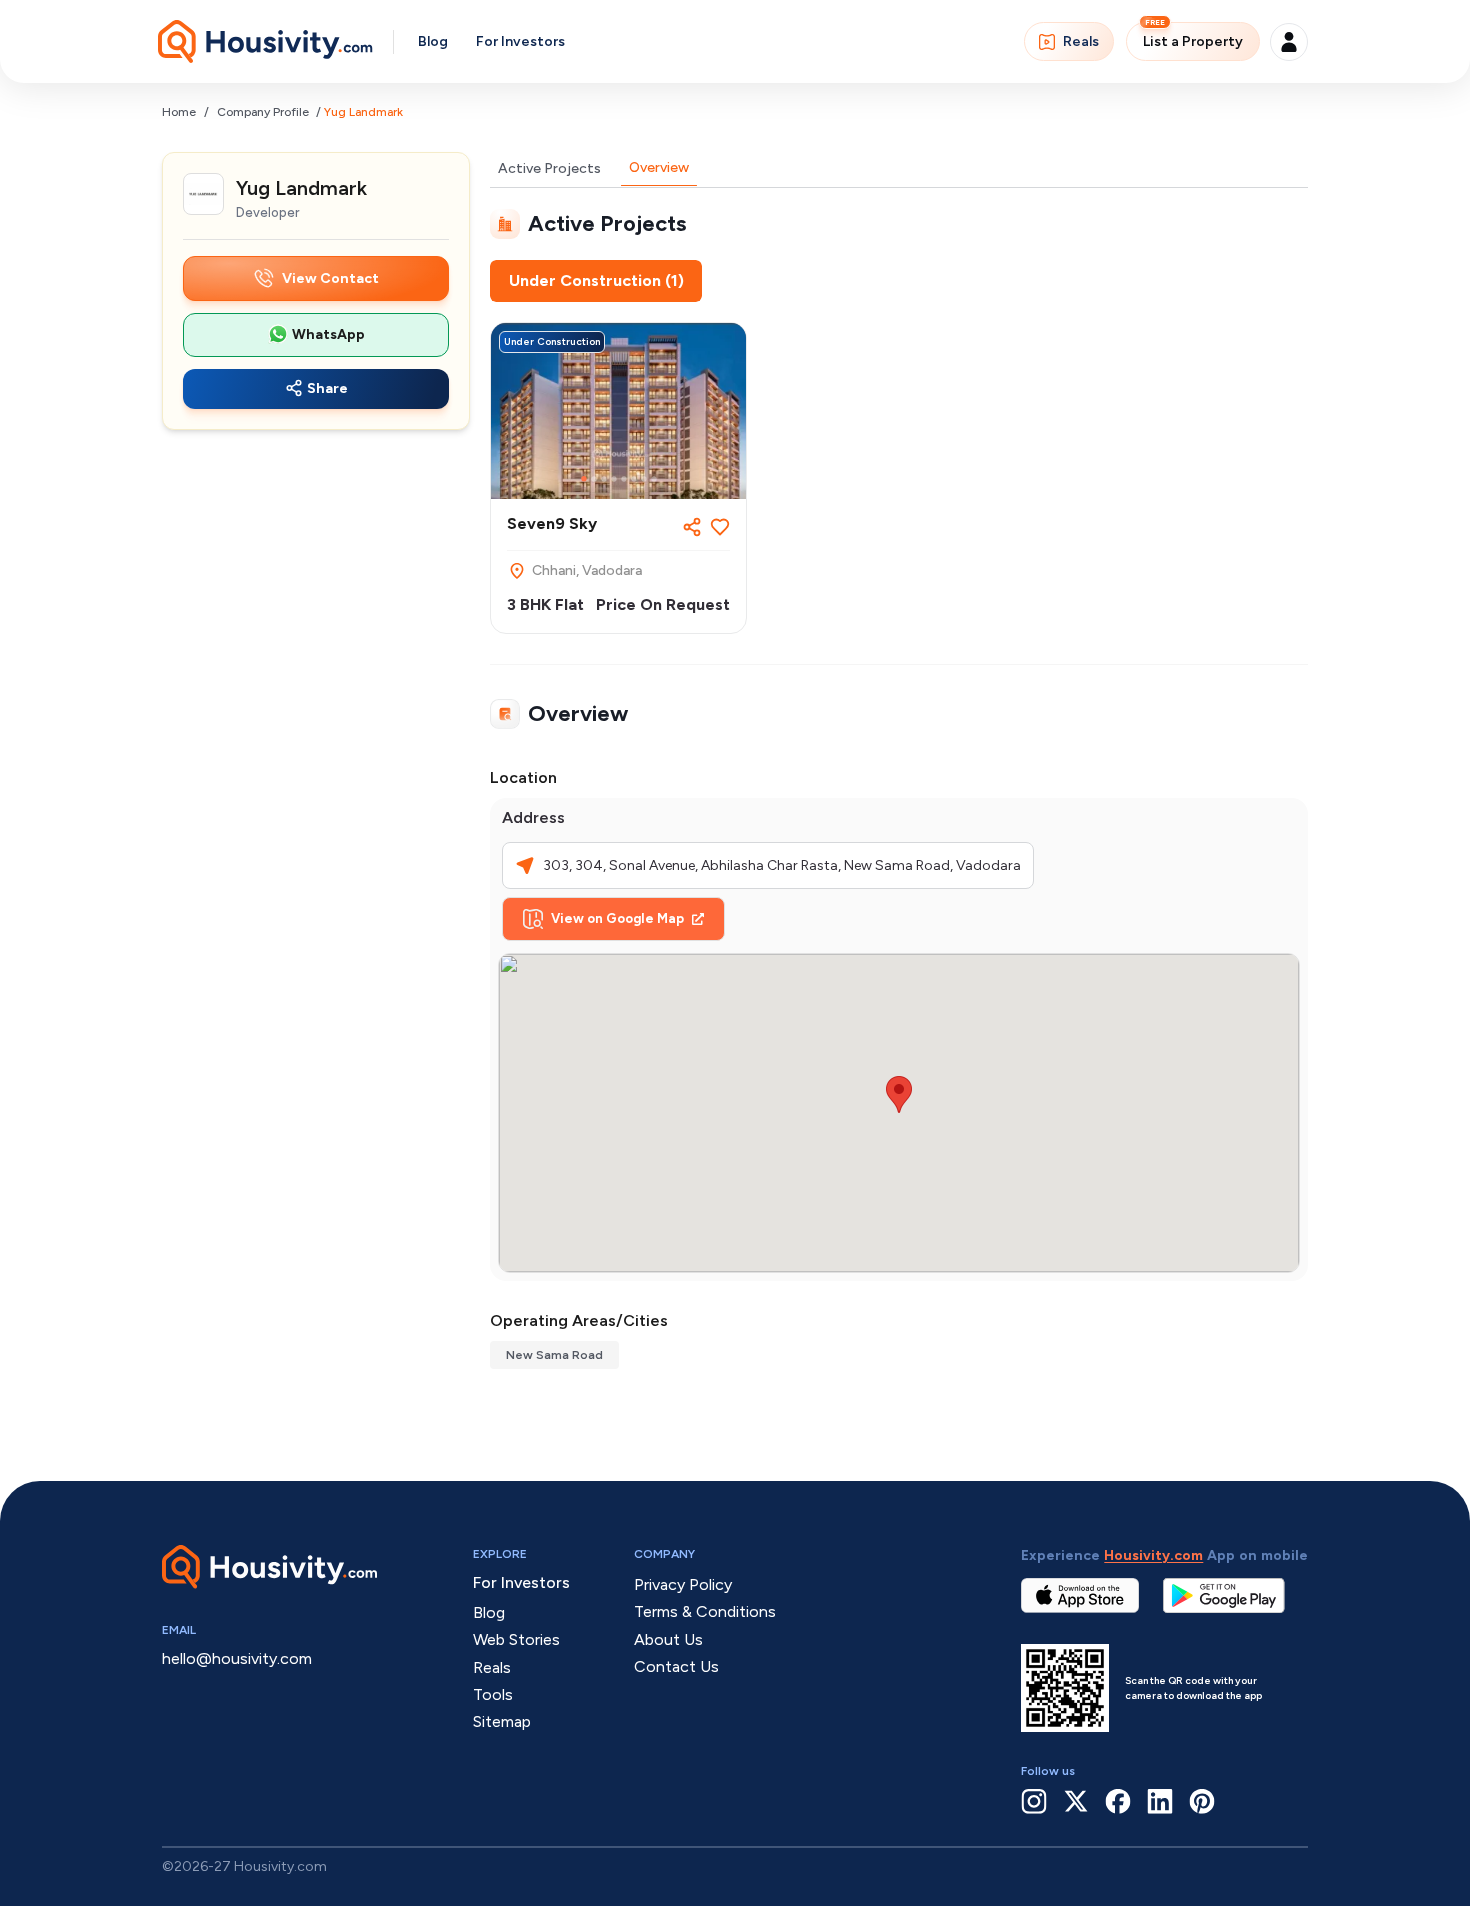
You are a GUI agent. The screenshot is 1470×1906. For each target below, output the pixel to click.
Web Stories (516, 1639)
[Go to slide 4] (614, 479)
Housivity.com (1153, 1555)
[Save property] (720, 527)
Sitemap (502, 1721)
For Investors (520, 41)
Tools (493, 1694)
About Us (668, 1639)
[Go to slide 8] (654, 479)
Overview (659, 167)
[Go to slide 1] (584, 479)
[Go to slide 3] (604, 479)
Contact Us (676, 1666)
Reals (1081, 41)
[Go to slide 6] (634, 479)
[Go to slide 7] (644, 479)
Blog (433, 41)
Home (179, 112)
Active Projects (549, 168)
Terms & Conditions (705, 1611)
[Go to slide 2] (594, 479)
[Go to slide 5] (624, 479)
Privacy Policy (683, 1584)
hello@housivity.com (237, 1658)
